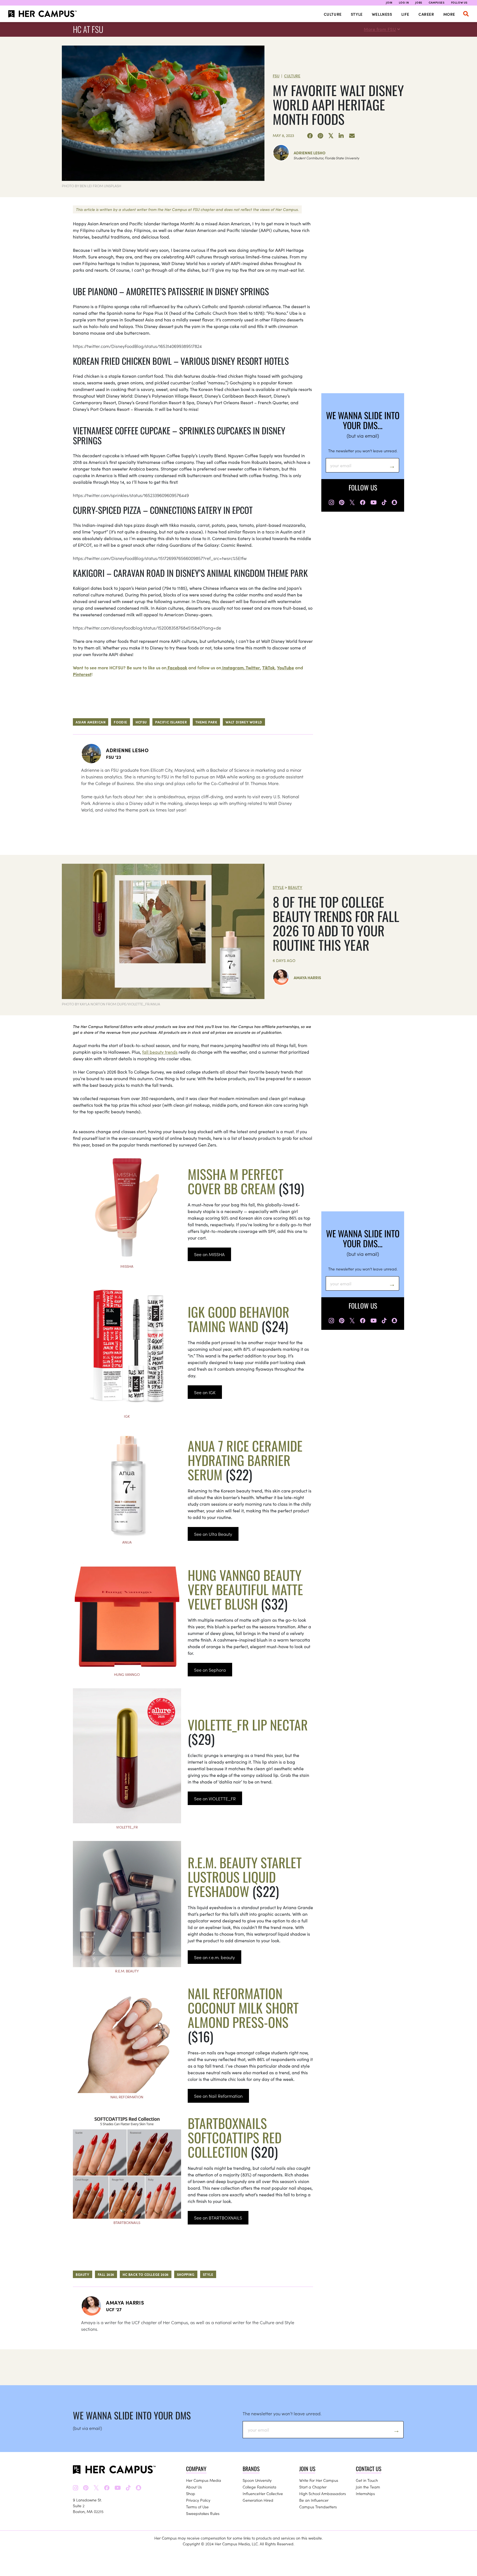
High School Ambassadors (323, 2493)
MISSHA (127, 1266)
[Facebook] (310, 136)
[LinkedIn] (341, 136)
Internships (365, 2493)
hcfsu (141, 722)
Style (357, 14)
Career (426, 14)
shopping (186, 2274)
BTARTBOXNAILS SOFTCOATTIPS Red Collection (235, 2137)
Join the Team (368, 2487)
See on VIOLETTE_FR (215, 1798)
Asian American (91, 722)
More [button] (449, 14)
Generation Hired (258, 2500)
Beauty (295, 887)
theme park (206, 722)
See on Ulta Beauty (213, 1534)
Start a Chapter (313, 2487)
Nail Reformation (127, 2097)
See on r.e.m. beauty (214, 1957)
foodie (120, 722)
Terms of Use (197, 2507)
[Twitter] (331, 136)
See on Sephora (210, 1670)
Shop (191, 2493)
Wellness (382, 14)
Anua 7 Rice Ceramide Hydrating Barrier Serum (245, 1460)
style (208, 2274)
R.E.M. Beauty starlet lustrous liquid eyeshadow (245, 1877)
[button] (466, 14)
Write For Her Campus (319, 2480)
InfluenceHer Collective (263, 2493)
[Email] (352, 136)
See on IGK (205, 1392)
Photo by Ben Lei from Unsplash (92, 186)
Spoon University (257, 2480)
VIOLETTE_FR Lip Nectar (248, 1725)
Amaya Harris (307, 977)
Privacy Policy (198, 2500)
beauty (83, 2274)
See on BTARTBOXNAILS (218, 2218)
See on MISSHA (209, 1254)
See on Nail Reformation (218, 2096)
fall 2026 (106, 2274)
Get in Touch (367, 2480)
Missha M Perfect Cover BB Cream (236, 1181)
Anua (127, 1542)
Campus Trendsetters (318, 2507)
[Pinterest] (320, 136)
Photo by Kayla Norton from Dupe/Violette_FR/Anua (111, 1004)
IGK (127, 1416)
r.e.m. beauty (127, 1971)
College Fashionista (259, 2487)
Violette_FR (127, 1827)
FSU (276, 76)
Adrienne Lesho (310, 153)
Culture (333, 14)
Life (405, 14)
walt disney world (244, 722)
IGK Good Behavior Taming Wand (239, 1319)
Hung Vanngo (127, 1674)
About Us (194, 2487)
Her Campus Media (204, 2480)
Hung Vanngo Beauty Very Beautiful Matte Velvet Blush (245, 1589)
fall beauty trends (160, 1052)
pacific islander (171, 722)
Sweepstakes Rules (203, 2513)
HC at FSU (88, 29)
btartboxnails (127, 2222)
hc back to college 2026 (146, 2274)
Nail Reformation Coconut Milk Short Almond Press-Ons (243, 2008)
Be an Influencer (314, 2500)
